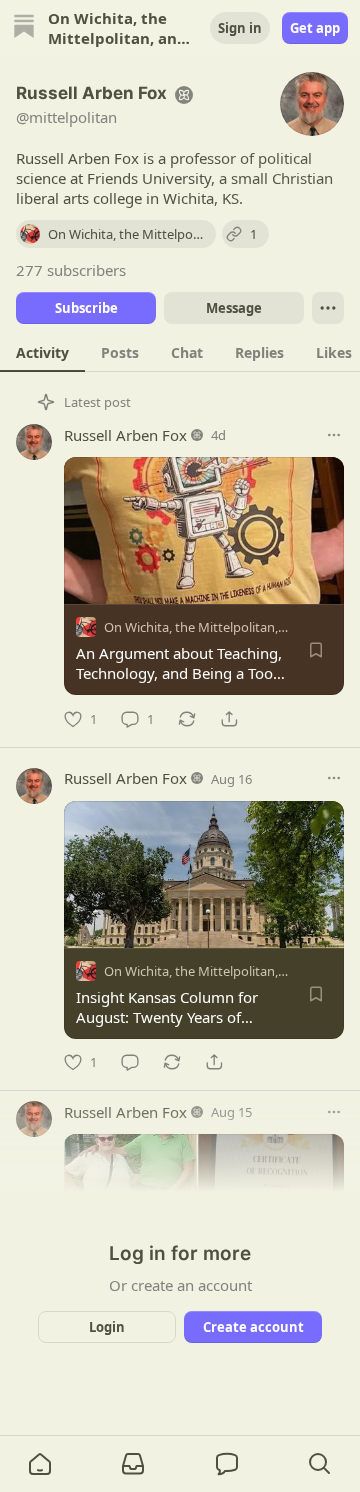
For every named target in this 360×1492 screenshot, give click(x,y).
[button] (40, 1464)
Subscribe (86, 308)
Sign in (240, 28)
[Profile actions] (328, 308)
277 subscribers (71, 270)
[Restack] (187, 719)
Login (107, 1327)
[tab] (42, 352)
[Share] (229, 719)
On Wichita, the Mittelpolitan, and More (221, 627)
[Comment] (130, 1062)
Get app (315, 28)
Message (234, 308)
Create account (253, 1327)
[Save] (316, 650)
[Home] (24, 28)
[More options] (334, 435)
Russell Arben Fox (125, 435)
